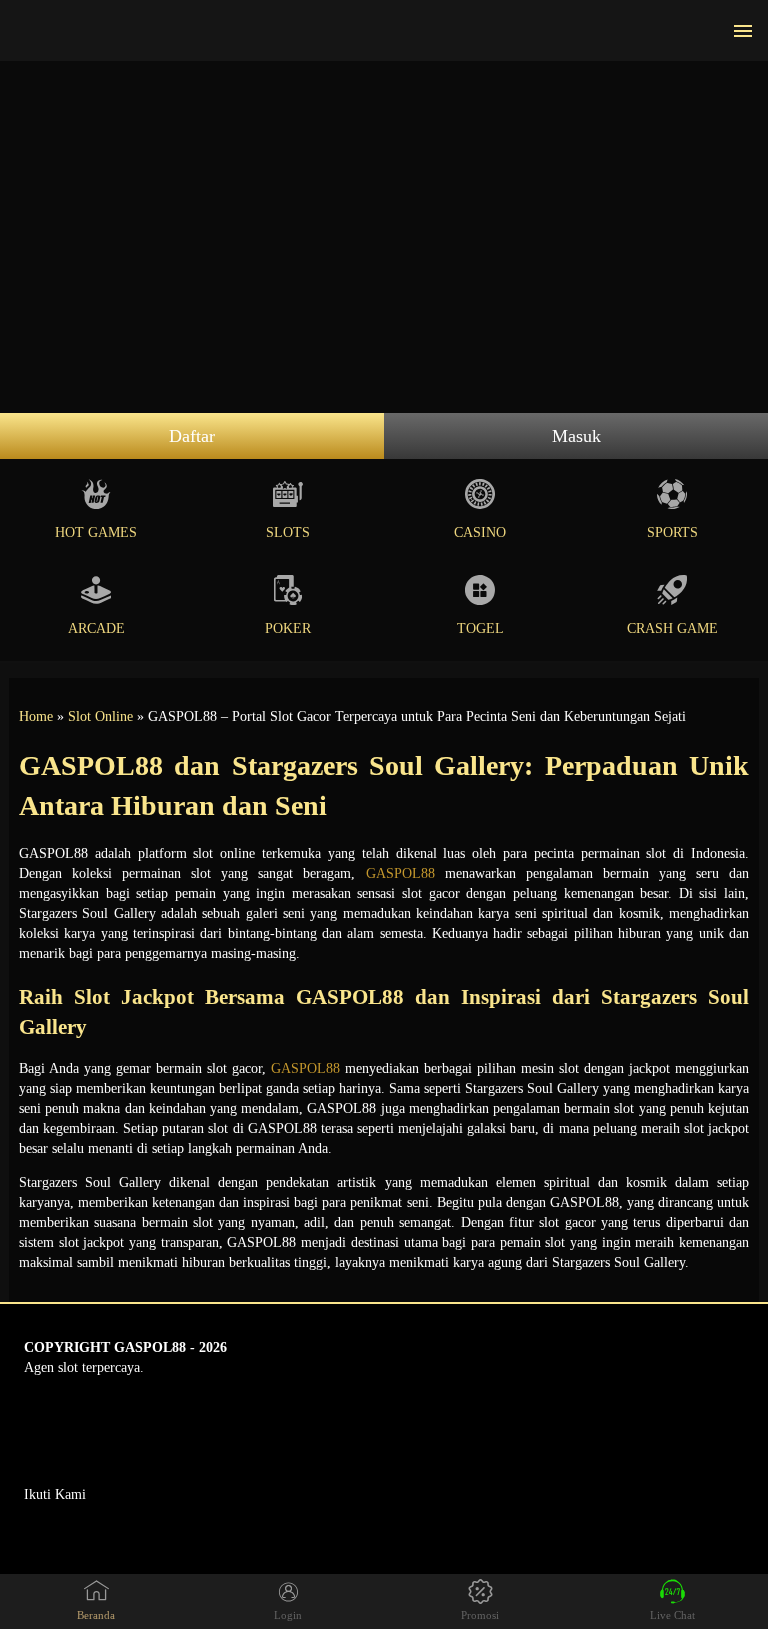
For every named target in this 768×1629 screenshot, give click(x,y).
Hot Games (96, 532)
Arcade (96, 628)
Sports (672, 532)
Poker (288, 628)
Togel (480, 628)
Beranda (96, 1615)
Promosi (480, 1615)
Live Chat (672, 1615)
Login (288, 1615)
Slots (288, 532)
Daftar (192, 436)
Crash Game (672, 628)
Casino (480, 532)
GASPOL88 (400, 873)
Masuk (576, 436)
